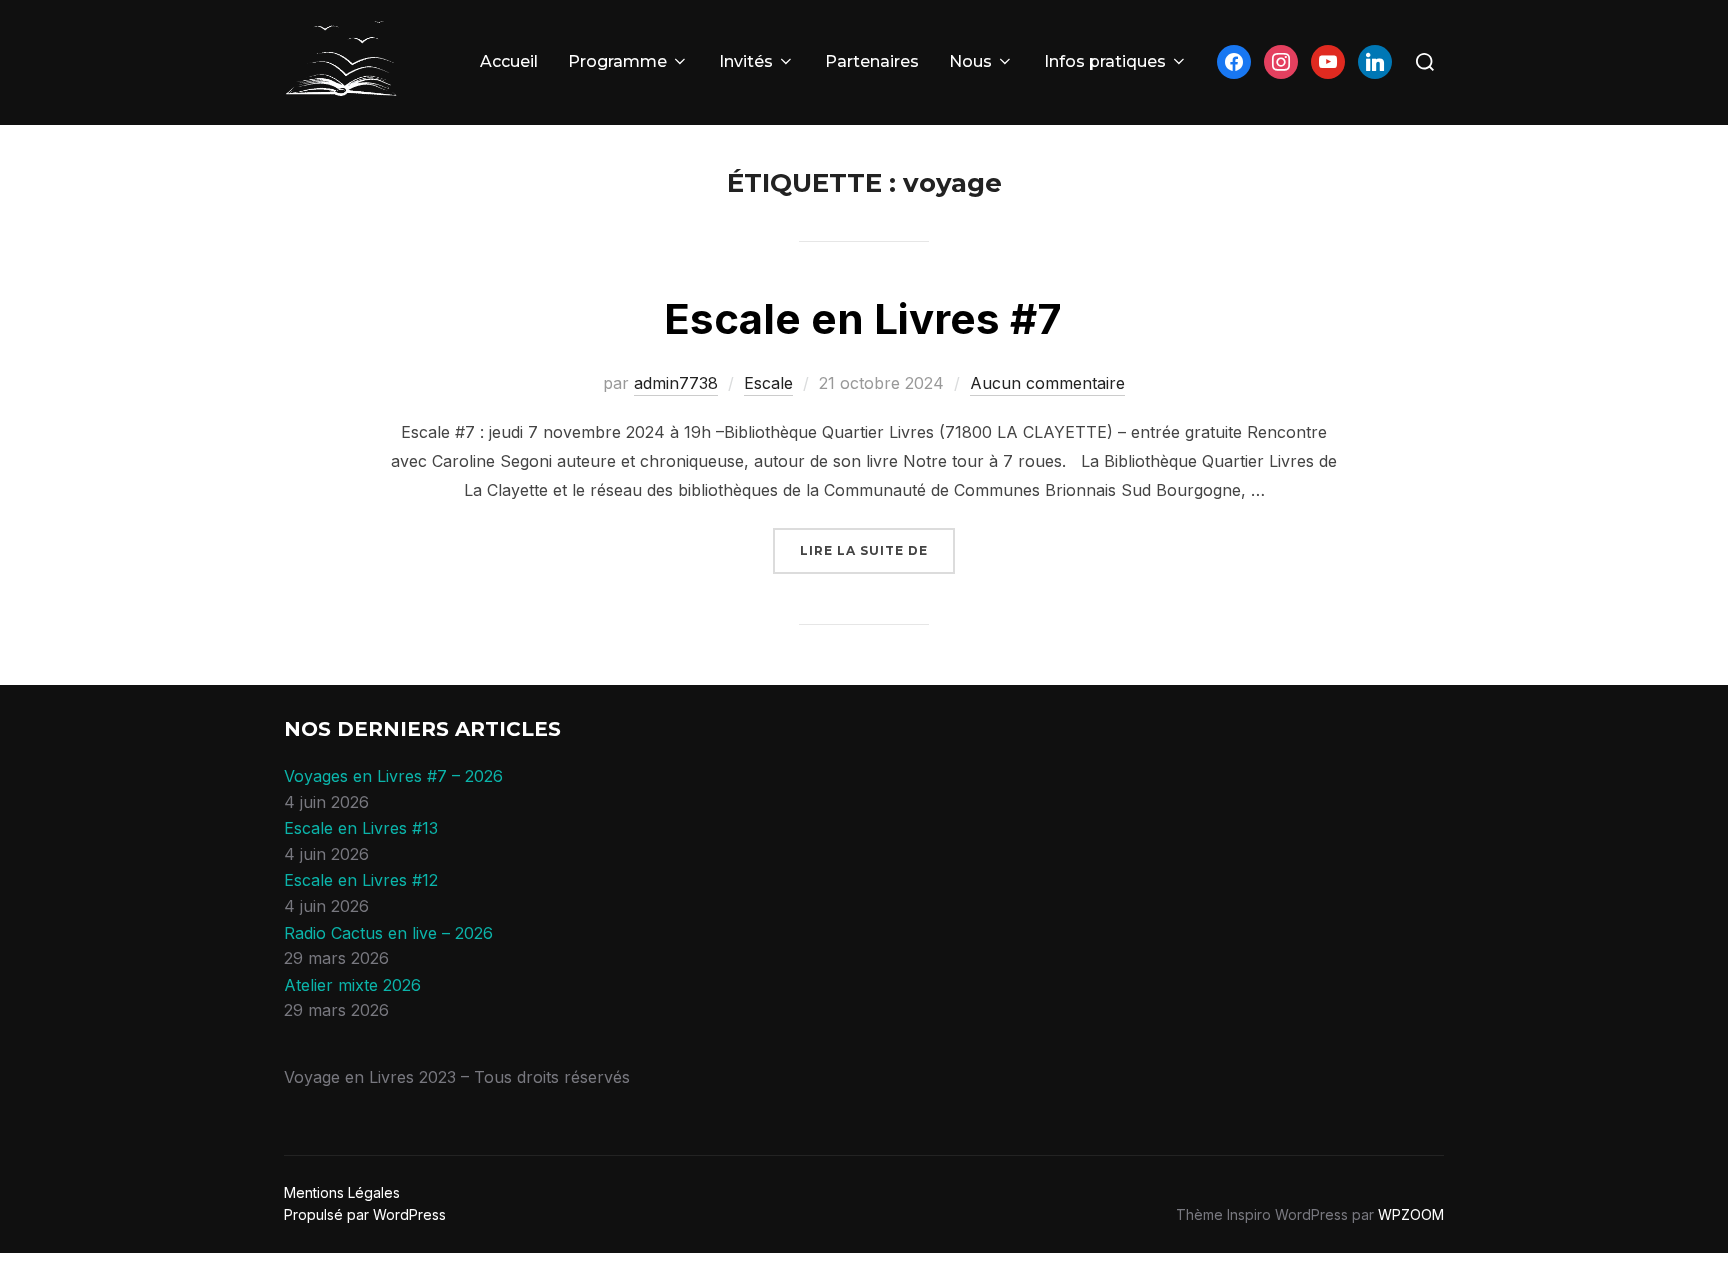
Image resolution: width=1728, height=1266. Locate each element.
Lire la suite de (877, 550)
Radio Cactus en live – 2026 (388, 933)
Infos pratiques (1105, 61)
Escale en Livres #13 (361, 828)
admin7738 (676, 383)
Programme (617, 61)
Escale (768, 383)
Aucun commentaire (1047, 383)
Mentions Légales (342, 1192)
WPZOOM (1411, 1214)
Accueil (509, 61)
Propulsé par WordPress (365, 1214)
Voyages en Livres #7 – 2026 (393, 776)
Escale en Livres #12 (361, 880)
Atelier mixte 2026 (352, 985)
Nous (970, 61)
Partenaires (872, 61)
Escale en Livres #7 (863, 318)
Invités (746, 61)
